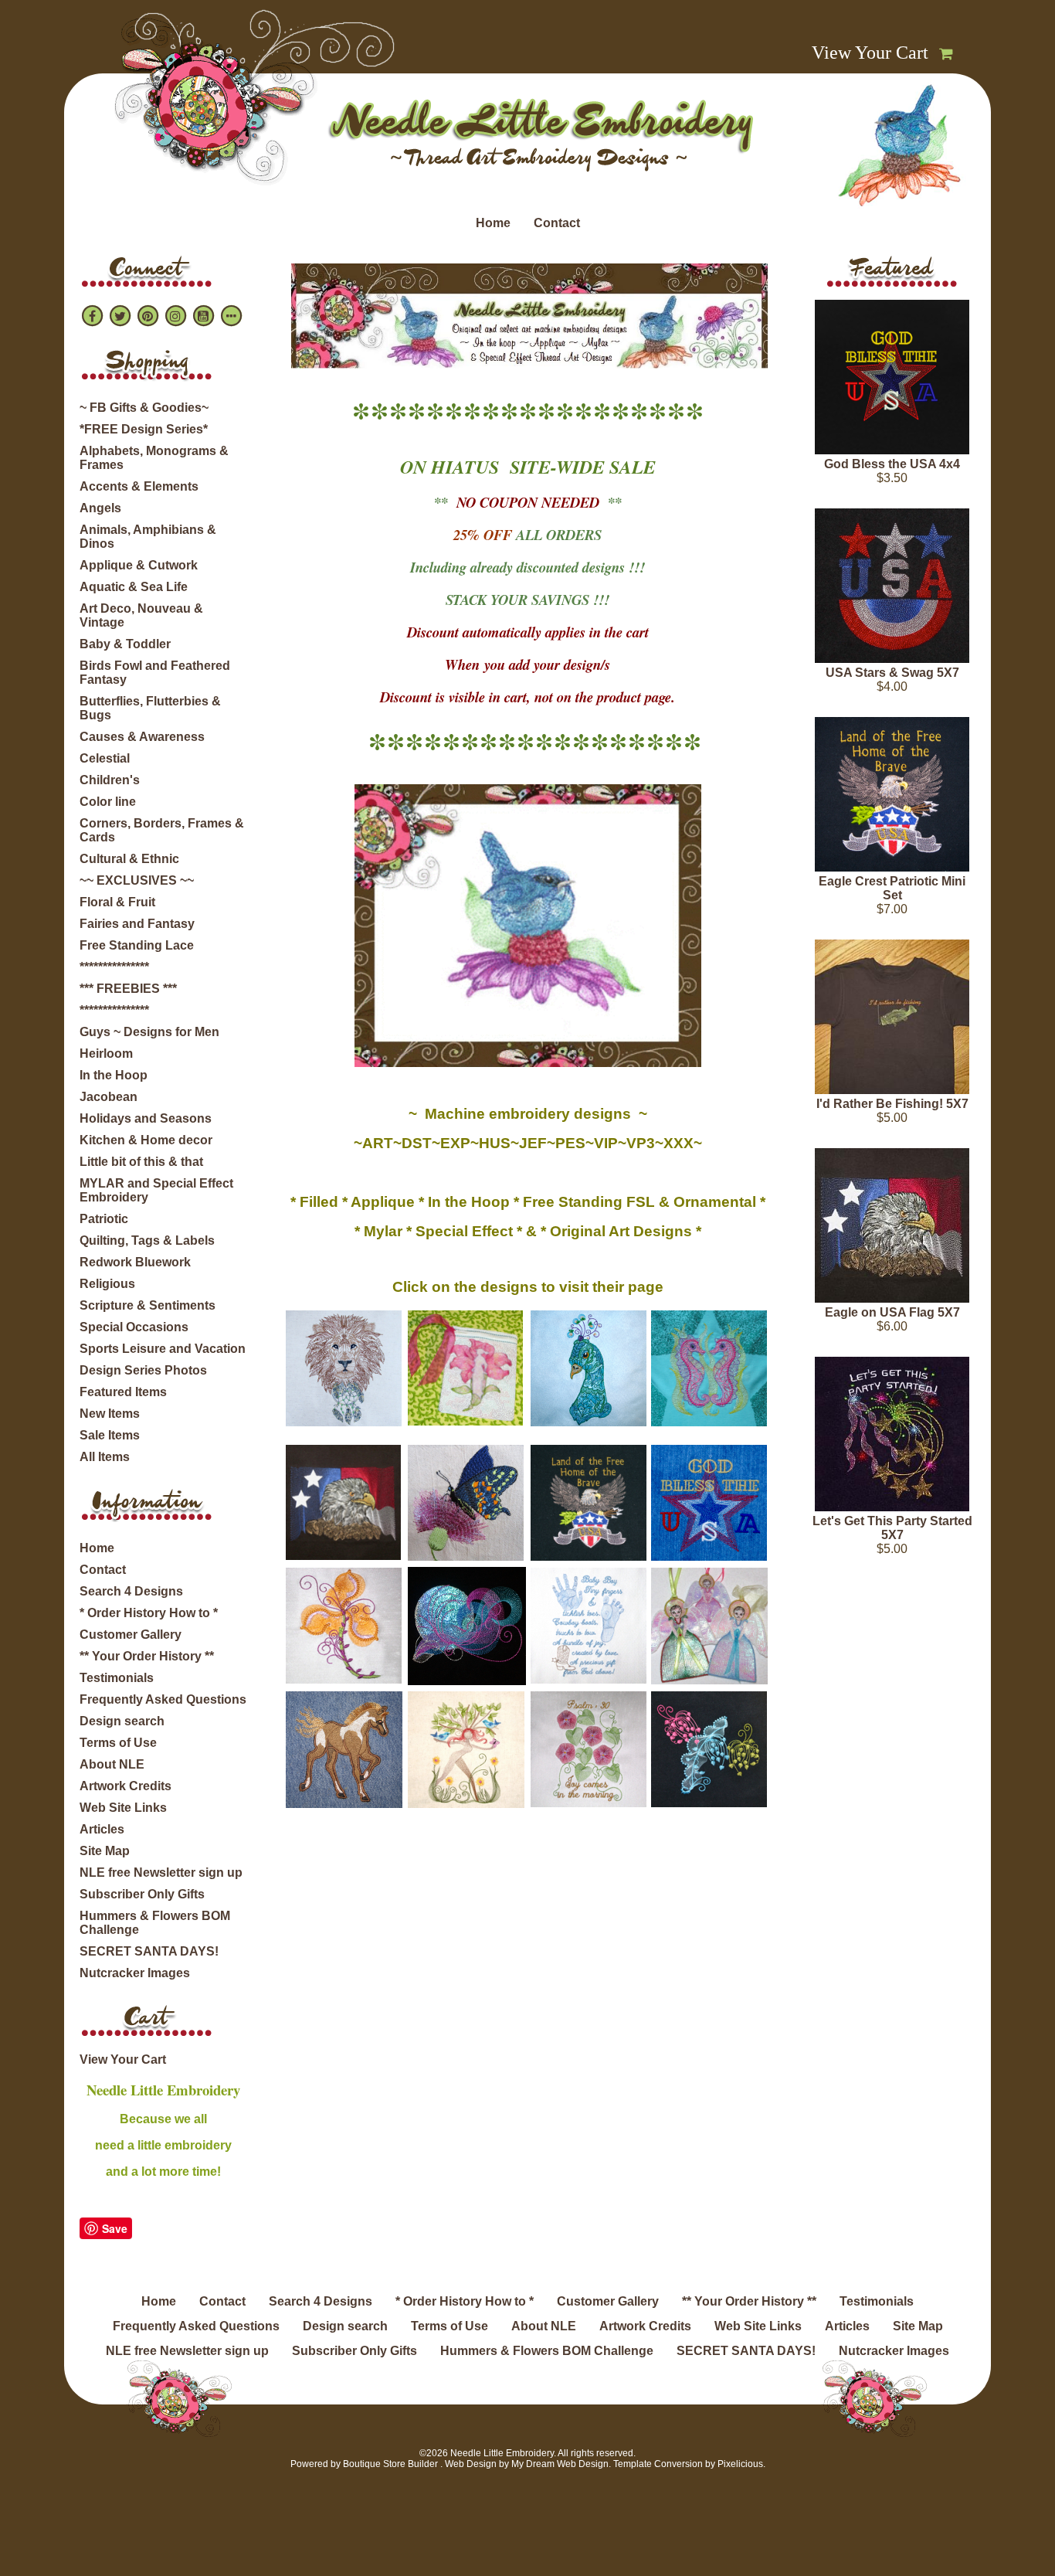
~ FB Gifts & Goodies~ (144, 408)
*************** (114, 967)
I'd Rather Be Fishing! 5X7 (892, 1104)
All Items (105, 1457)
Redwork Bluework (135, 1262)
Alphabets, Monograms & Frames (154, 458)
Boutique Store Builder (390, 2464)
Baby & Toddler (125, 644)
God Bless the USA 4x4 (892, 464)
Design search (122, 1721)
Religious (107, 1284)
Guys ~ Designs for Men (149, 1032)
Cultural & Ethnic (129, 859)
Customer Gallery (131, 1635)
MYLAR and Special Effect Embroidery (156, 1190)
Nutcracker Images (135, 1973)
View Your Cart (870, 53)
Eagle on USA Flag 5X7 (892, 1312)
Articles (102, 1829)
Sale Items (110, 1435)
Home (493, 223)
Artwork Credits (126, 1786)
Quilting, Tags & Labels (147, 1240)
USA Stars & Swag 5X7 (892, 673)
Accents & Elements (139, 486)
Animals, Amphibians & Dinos (148, 537)
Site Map (105, 1851)
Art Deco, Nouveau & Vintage (141, 615)
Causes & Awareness (142, 737)
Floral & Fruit (117, 902)
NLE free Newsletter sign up (161, 1873)
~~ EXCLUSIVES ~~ (137, 880)
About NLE (112, 1764)
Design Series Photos (143, 1370)
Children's (110, 780)
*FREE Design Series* (144, 429)
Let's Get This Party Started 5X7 (892, 1528)
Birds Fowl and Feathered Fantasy (155, 673)
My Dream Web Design (560, 2464)
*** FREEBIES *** (128, 989)
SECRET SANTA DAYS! (149, 1951)
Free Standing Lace (137, 945)
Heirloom (106, 1054)
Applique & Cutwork (139, 565)
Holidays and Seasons (146, 1118)
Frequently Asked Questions (163, 1699)
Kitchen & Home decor (146, 1140)
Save (115, 2228)
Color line (108, 802)
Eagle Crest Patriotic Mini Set (892, 888)
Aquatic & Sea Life (134, 587)
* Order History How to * (149, 1613)
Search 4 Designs (131, 1591)
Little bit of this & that (141, 1162)
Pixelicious (740, 2464)
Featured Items (123, 1392)
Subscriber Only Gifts (142, 1894)
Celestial (105, 758)
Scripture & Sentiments (148, 1305)
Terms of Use (118, 1743)
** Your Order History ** (147, 1656)
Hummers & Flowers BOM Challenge (155, 1923)
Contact (557, 223)
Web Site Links (123, 1808)
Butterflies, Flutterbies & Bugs (150, 708)
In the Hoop (114, 1075)
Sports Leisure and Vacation (163, 1349)
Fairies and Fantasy (137, 924)
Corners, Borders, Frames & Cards (162, 830)
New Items (110, 1414)
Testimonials (117, 1678)
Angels (100, 508)
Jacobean (109, 1097)
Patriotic (104, 1219)
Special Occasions (134, 1327)
